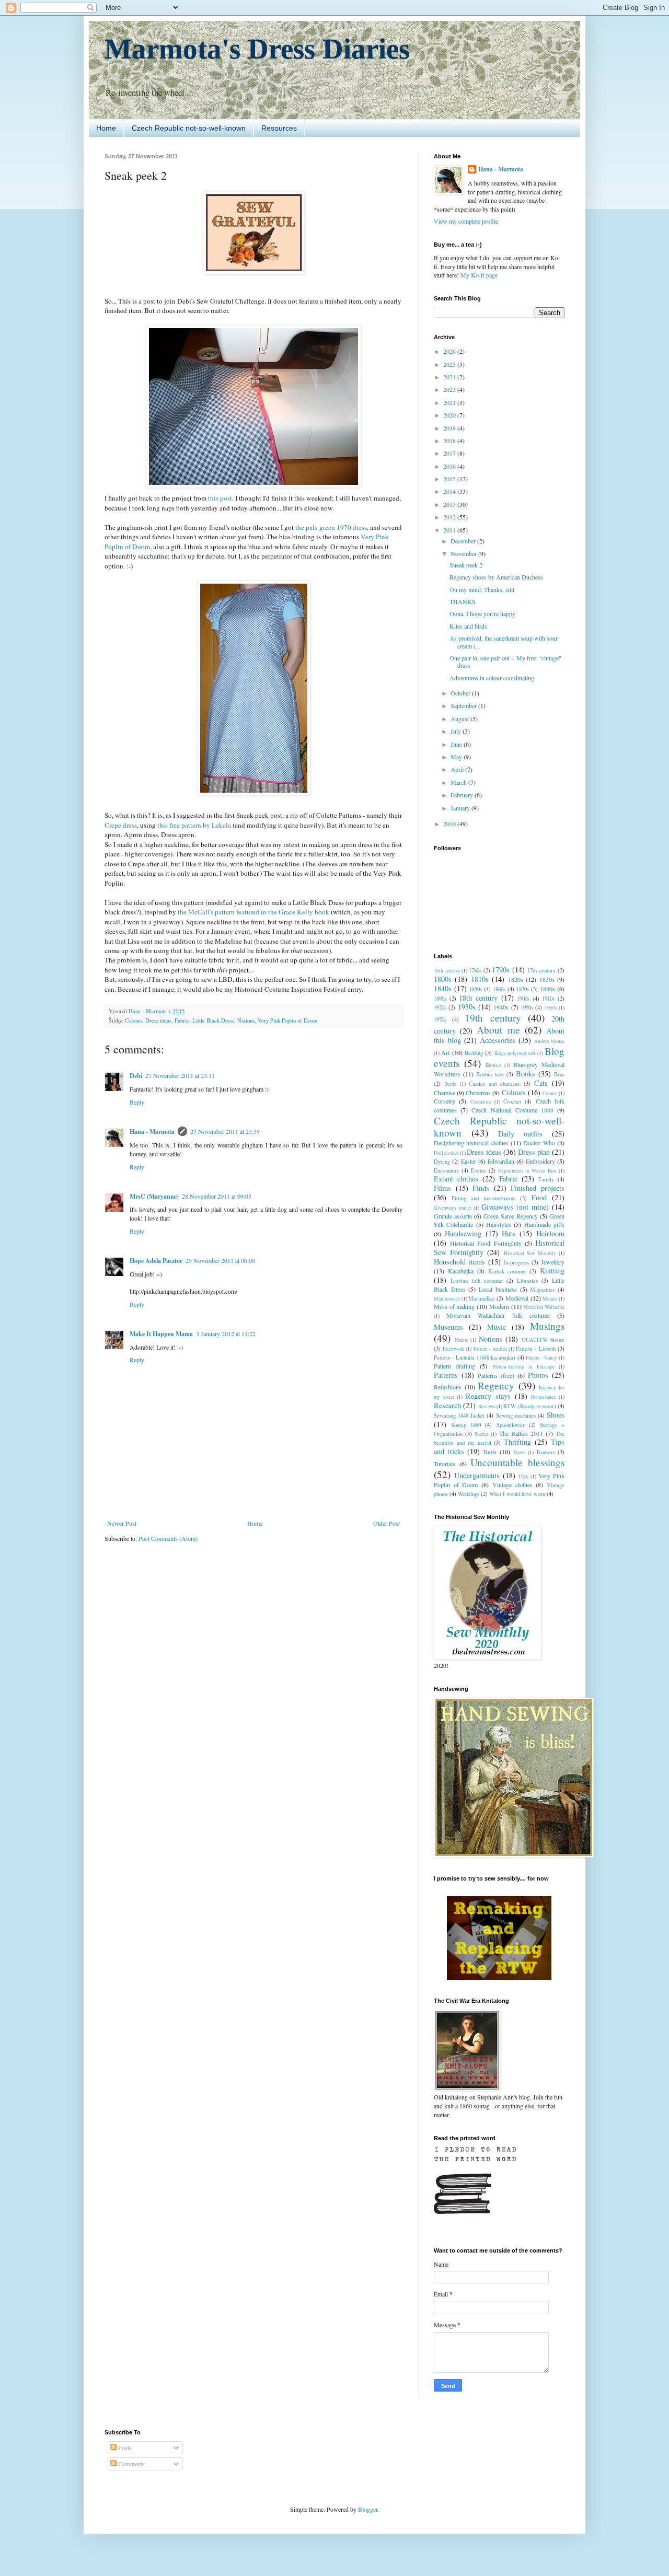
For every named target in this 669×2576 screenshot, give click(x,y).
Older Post (387, 1523)
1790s (501, 970)
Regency (496, 1385)
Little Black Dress (213, 1020)
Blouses (494, 1065)
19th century (493, 1018)
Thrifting (517, 1442)
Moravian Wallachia (544, 1307)
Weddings (469, 1494)
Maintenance (447, 1299)
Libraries (527, 1281)
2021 (450, 402)
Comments (131, 2464)
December (464, 541)
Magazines (542, 1290)
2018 (450, 440)
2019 (450, 428)
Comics (550, 1093)
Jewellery (553, 1262)
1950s (527, 1007)
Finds (481, 1188)
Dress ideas (158, 1020)
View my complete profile (466, 221)
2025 (450, 364)
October (461, 693)
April (458, 769)
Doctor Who (539, 1143)
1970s (440, 1019)
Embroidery (540, 1161)
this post (220, 498)
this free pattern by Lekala (194, 825)
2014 (450, 491)
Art (445, 1052)
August (460, 718)
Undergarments (477, 1475)
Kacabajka (461, 1271)
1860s (499, 989)
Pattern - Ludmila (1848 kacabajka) (475, 1357)
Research (447, 1405)
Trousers (545, 1452)
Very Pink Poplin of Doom (287, 1020)
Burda (450, 1084)
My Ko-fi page (479, 275)
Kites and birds (468, 626)
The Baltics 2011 (521, 1433)
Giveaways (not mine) (515, 1207)
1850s (476, 989)
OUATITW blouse (543, 1340)
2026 (450, 351)
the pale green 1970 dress (331, 527)
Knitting (552, 1270)
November (464, 553)
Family (546, 1179)
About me (498, 1030)
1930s (467, 1007)
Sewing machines (516, 1415)
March (459, 782)
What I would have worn (517, 1494)
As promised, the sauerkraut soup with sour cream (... (504, 642)
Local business (498, 1289)
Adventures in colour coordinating (492, 678)
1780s (475, 970)
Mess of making (454, 1306)
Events (478, 1170)
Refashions (448, 1387)
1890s (440, 999)
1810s (480, 979)
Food (539, 1197)
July (457, 731)
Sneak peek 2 (466, 565)
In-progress (516, 1262)
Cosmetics (481, 1102)
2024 (450, 377)
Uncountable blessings (517, 1462)
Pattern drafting (454, 1366)
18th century (478, 998)
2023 (450, 389)
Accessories (498, 1040)
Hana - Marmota (152, 1132)
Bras (559, 1074)
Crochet (512, 1101)
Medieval (517, 1298)
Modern (499, 1306)
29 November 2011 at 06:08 (220, 1260)
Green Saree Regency (511, 1216)
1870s (523, 989)
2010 (450, 823)
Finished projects (538, 1188)
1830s (547, 979)
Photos (538, 1375)
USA (523, 1476)
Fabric (182, 1020)
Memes (550, 1299)
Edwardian (501, 1161)
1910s (548, 999)
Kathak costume (507, 1271)
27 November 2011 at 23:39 (225, 1131)
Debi (136, 1076)
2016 (450, 466)
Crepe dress (121, 825)
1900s (523, 999)
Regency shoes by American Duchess (496, 577)
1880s (547, 989)
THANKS (463, 601)
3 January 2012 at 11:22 (226, 1333)
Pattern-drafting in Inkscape (523, 1367)
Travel (519, 1452)
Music (497, 1327)
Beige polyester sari (515, 1053)
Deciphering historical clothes (471, 1143)
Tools (490, 1452)
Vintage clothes (512, 1484)
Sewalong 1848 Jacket (459, 1415)
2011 (450, 530)
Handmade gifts (544, 1224)
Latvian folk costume (476, 1281)
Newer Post (122, 1523)
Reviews (487, 1406)
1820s (516, 979)
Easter (469, 1161)
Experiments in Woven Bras (528, 1171)
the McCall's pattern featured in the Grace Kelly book (253, 912)
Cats (541, 1083)
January (461, 808)
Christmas (478, 1093)
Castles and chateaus (494, 1084)
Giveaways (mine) (453, 1208)
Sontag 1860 (466, 1425)
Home (106, 128)
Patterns (446, 1375)
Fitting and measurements (483, 1198)
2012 (450, 517)
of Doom (137, 547)
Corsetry (445, 1101)
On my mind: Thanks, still (482, 589)
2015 (450, 479)
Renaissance (543, 1397)
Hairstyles (499, 1224)
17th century (541, 970)
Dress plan (534, 1152)
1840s (443, 988)
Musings (547, 1326)
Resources (279, 128)
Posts (124, 2447)
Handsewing (463, 1233)
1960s (551, 1008)
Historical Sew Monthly (530, 1253)
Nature (462, 1340)
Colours (134, 1020)
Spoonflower (511, 1425)
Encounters (446, 1170)
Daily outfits (520, 1134)
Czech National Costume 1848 (512, 1110)
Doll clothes (446, 1153)
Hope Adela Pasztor (156, 1261)
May (457, 757)
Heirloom (550, 1233)
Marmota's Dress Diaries (257, 49)
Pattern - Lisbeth (535, 1349)
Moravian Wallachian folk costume (498, 1315)
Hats (509, 1233)
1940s (501, 1007)
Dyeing (442, 1162)
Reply (137, 1102)
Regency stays (488, 1396)
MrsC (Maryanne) (154, 1196)
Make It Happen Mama (161, 1334)
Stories (482, 1434)
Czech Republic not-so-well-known (189, 128)
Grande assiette (453, 1216)
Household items (459, 1262)
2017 (450, 453)
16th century (447, 971)
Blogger (368, 2509)
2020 (450, 415)
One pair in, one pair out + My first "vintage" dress (505, 662)
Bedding (474, 1053)
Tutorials (445, 1464)
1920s (440, 1007)
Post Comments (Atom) (168, 1538)
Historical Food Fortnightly (486, 1243)
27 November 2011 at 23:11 (180, 1075)
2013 (450, 504)
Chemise (445, 1093)
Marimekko (481, 1298)
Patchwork (453, 1349)
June (457, 744)
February (463, 795)
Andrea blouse (549, 1041)
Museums (448, 1327)
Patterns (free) (496, 1375)
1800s (443, 979)
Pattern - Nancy (541, 1358)
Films (442, 1188)
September (464, 705)
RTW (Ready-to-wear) (529, 1406)
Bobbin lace (490, 1074)
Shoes (556, 1415)
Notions (246, 1020)
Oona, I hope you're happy (482, 613)
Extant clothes (456, 1179)
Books (526, 1074)
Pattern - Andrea (490, 1349)
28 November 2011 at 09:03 (217, 1196)
